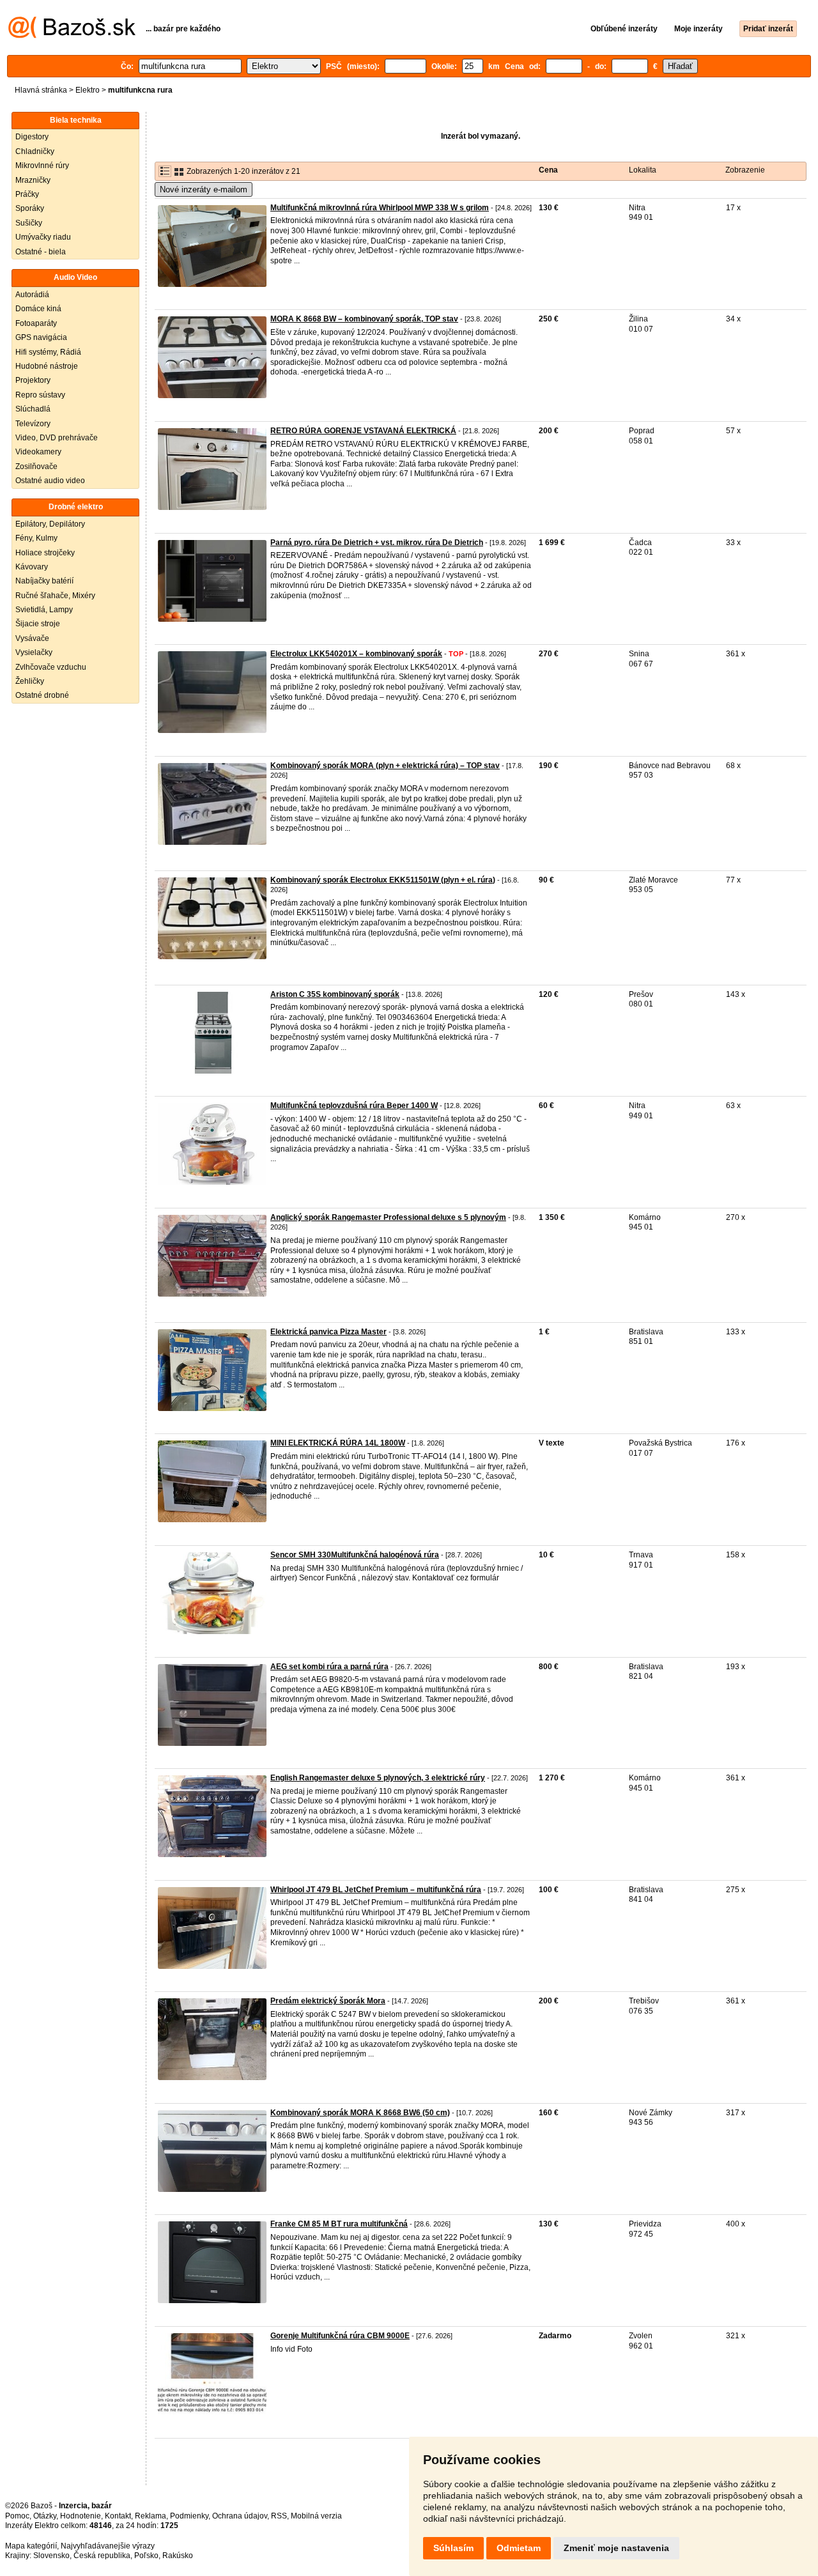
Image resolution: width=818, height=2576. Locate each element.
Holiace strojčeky (45, 553)
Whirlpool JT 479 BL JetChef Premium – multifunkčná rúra (376, 1890)
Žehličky (30, 681)
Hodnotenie (81, 2516)
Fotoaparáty (36, 323)
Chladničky (35, 151)
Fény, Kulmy (36, 538)
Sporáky (30, 208)
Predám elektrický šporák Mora (328, 2001)
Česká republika (102, 2556)
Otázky (45, 2516)
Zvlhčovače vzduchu (51, 667)
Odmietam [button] (519, 2548)
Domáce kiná (38, 309)
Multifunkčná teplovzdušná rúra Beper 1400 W (354, 1106)
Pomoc (17, 2516)
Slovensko (51, 2556)
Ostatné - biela (41, 252)
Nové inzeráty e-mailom (204, 189)
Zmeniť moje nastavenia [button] (616, 2548)
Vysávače (32, 638)
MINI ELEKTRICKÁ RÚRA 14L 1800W (338, 1443)
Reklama (150, 2516)
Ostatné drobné (42, 695)
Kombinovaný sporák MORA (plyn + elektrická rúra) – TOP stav (385, 766)
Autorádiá (32, 295)
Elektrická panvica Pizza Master (328, 1332)
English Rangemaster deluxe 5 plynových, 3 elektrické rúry (378, 1778)
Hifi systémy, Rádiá (48, 352)
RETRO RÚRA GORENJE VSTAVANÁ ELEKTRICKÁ (363, 431)
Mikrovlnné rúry (42, 166)
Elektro (88, 90)
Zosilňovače (36, 467)
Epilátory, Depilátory (50, 524)
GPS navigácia (41, 337)
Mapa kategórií (31, 2546)
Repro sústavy (40, 395)
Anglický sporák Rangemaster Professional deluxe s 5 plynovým (388, 1217)
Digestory (32, 137)
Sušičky (29, 223)
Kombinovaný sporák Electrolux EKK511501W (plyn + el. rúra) (383, 880)
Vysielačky (34, 652)
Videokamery (38, 452)
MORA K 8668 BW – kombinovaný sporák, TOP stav (364, 319)
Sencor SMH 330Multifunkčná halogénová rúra (355, 1555)
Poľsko (146, 2556)
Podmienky (189, 2516)
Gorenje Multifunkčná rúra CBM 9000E (340, 2336)
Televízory (33, 424)
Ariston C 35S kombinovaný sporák (335, 994)
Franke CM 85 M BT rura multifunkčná (339, 2224)
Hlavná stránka (41, 90)
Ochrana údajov (240, 2516)
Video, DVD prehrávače (57, 438)
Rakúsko (178, 2556)
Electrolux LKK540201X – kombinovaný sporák (356, 654)
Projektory (33, 380)
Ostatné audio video (50, 481)
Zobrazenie (745, 170)
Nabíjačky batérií (44, 581)
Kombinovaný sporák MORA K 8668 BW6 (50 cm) (360, 2113)
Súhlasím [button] (453, 2548)
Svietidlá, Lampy (44, 610)
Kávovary (32, 567)
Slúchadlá (33, 409)
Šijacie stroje (38, 624)
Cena (548, 170)
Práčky (27, 194)
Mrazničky (33, 180)
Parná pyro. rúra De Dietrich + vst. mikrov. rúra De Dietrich (377, 543)
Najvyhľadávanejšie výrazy (108, 2546)
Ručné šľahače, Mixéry (55, 596)
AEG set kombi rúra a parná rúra (329, 1667)
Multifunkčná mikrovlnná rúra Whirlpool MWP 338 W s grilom (380, 208)
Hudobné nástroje (47, 366)
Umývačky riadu (43, 237)
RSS (279, 2516)
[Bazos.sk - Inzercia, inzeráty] (72, 36)
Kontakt (118, 2516)
